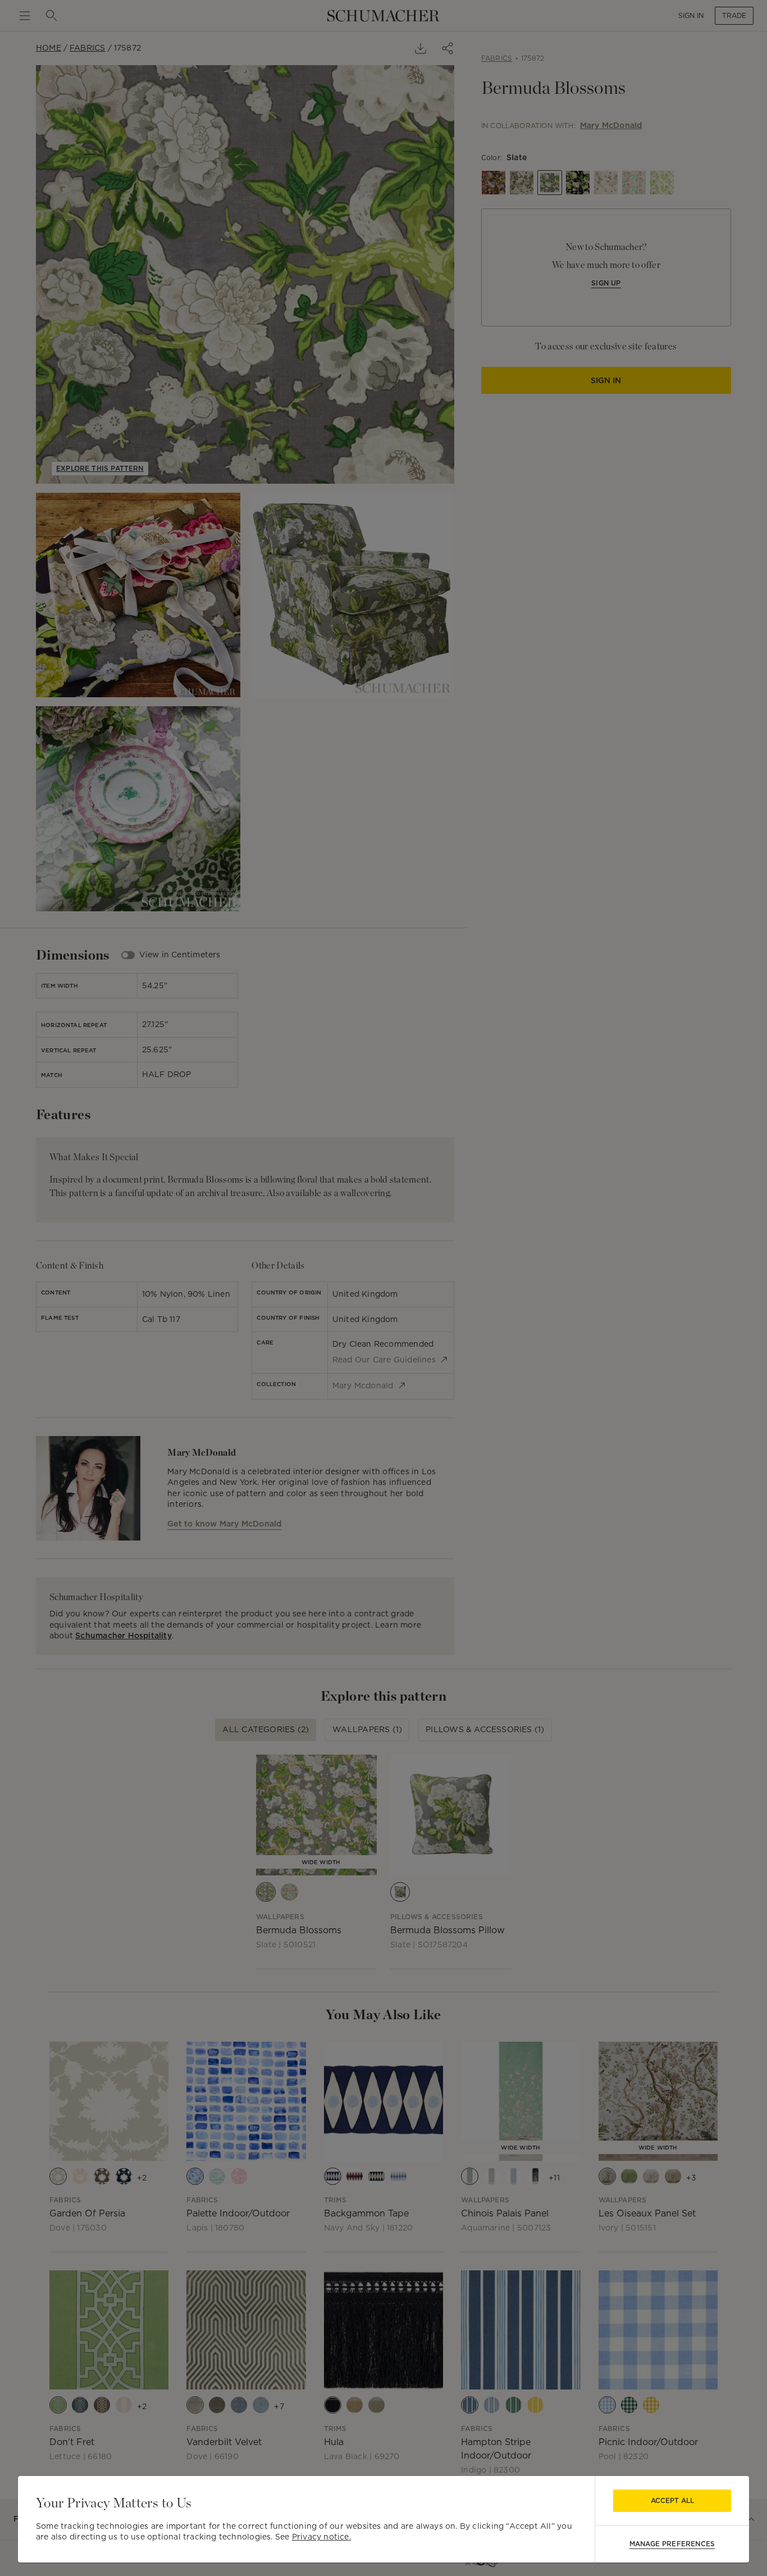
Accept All (672, 2500)
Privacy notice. (321, 2537)
